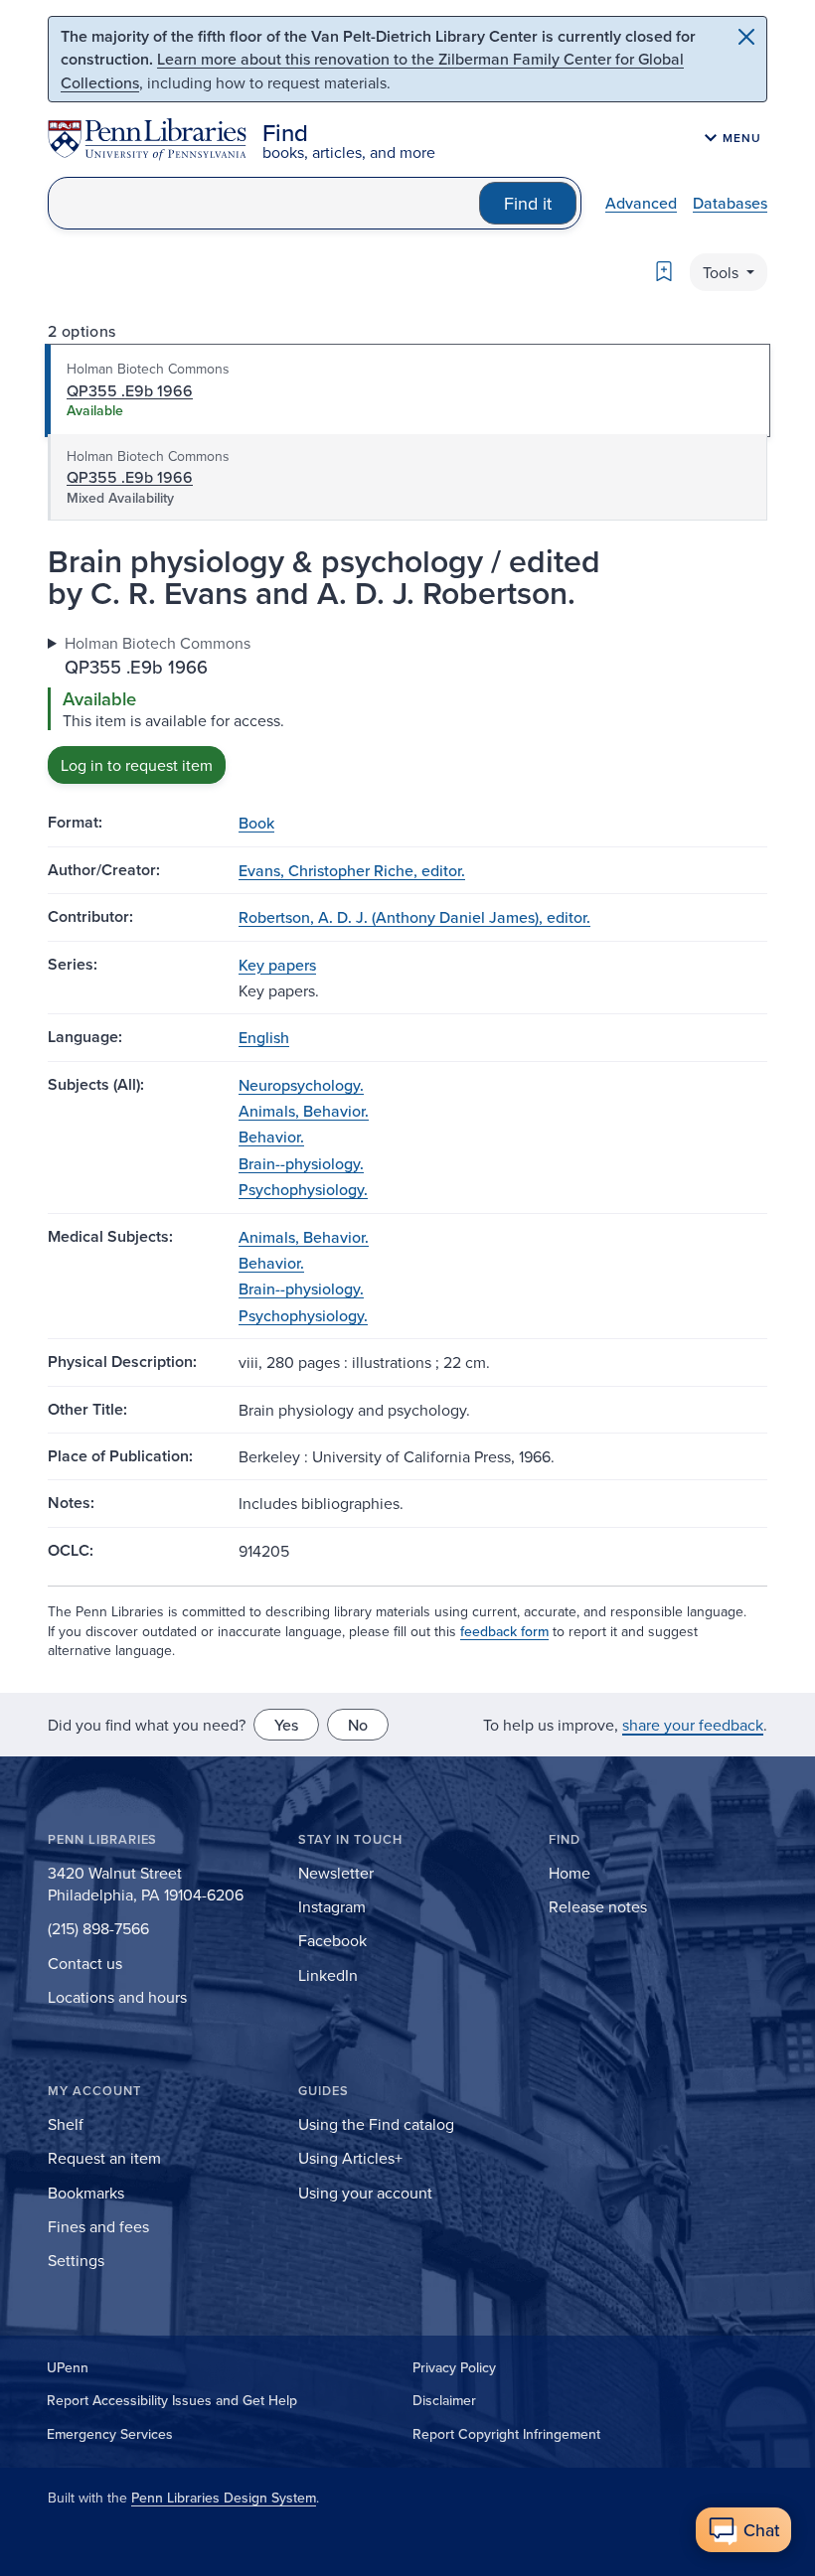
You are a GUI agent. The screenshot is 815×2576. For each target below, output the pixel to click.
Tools (723, 272)
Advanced (641, 203)
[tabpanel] (407, 708)
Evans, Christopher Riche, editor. (352, 870)
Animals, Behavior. (304, 1111)
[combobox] (264, 203)
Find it (528, 203)
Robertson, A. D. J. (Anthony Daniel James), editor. (414, 917)
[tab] (407, 390)
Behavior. (271, 1136)
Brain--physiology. (301, 1163)
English (264, 1037)
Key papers (277, 965)
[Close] (746, 37)
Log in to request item (137, 765)
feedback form (504, 1631)
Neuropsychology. (301, 1085)
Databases (730, 203)
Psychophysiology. (303, 1189)
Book (256, 823)
